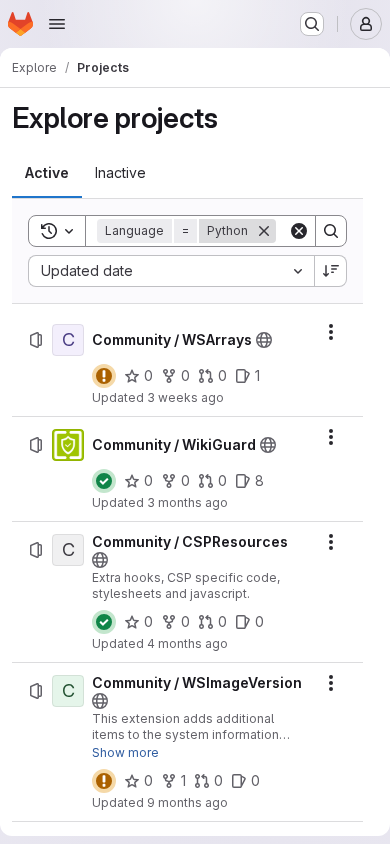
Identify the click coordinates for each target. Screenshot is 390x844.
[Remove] (264, 231)
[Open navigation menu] (57, 24)
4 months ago (187, 643)
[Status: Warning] (104, 376)
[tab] (47, 173)
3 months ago (187, 502)
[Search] (331, 231)
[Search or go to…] (312, 24)
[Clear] (299, 231)
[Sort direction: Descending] (331, 271)
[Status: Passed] (104, 481)
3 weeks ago (185, 397)
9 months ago (187, 802)
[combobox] (171, 271)
